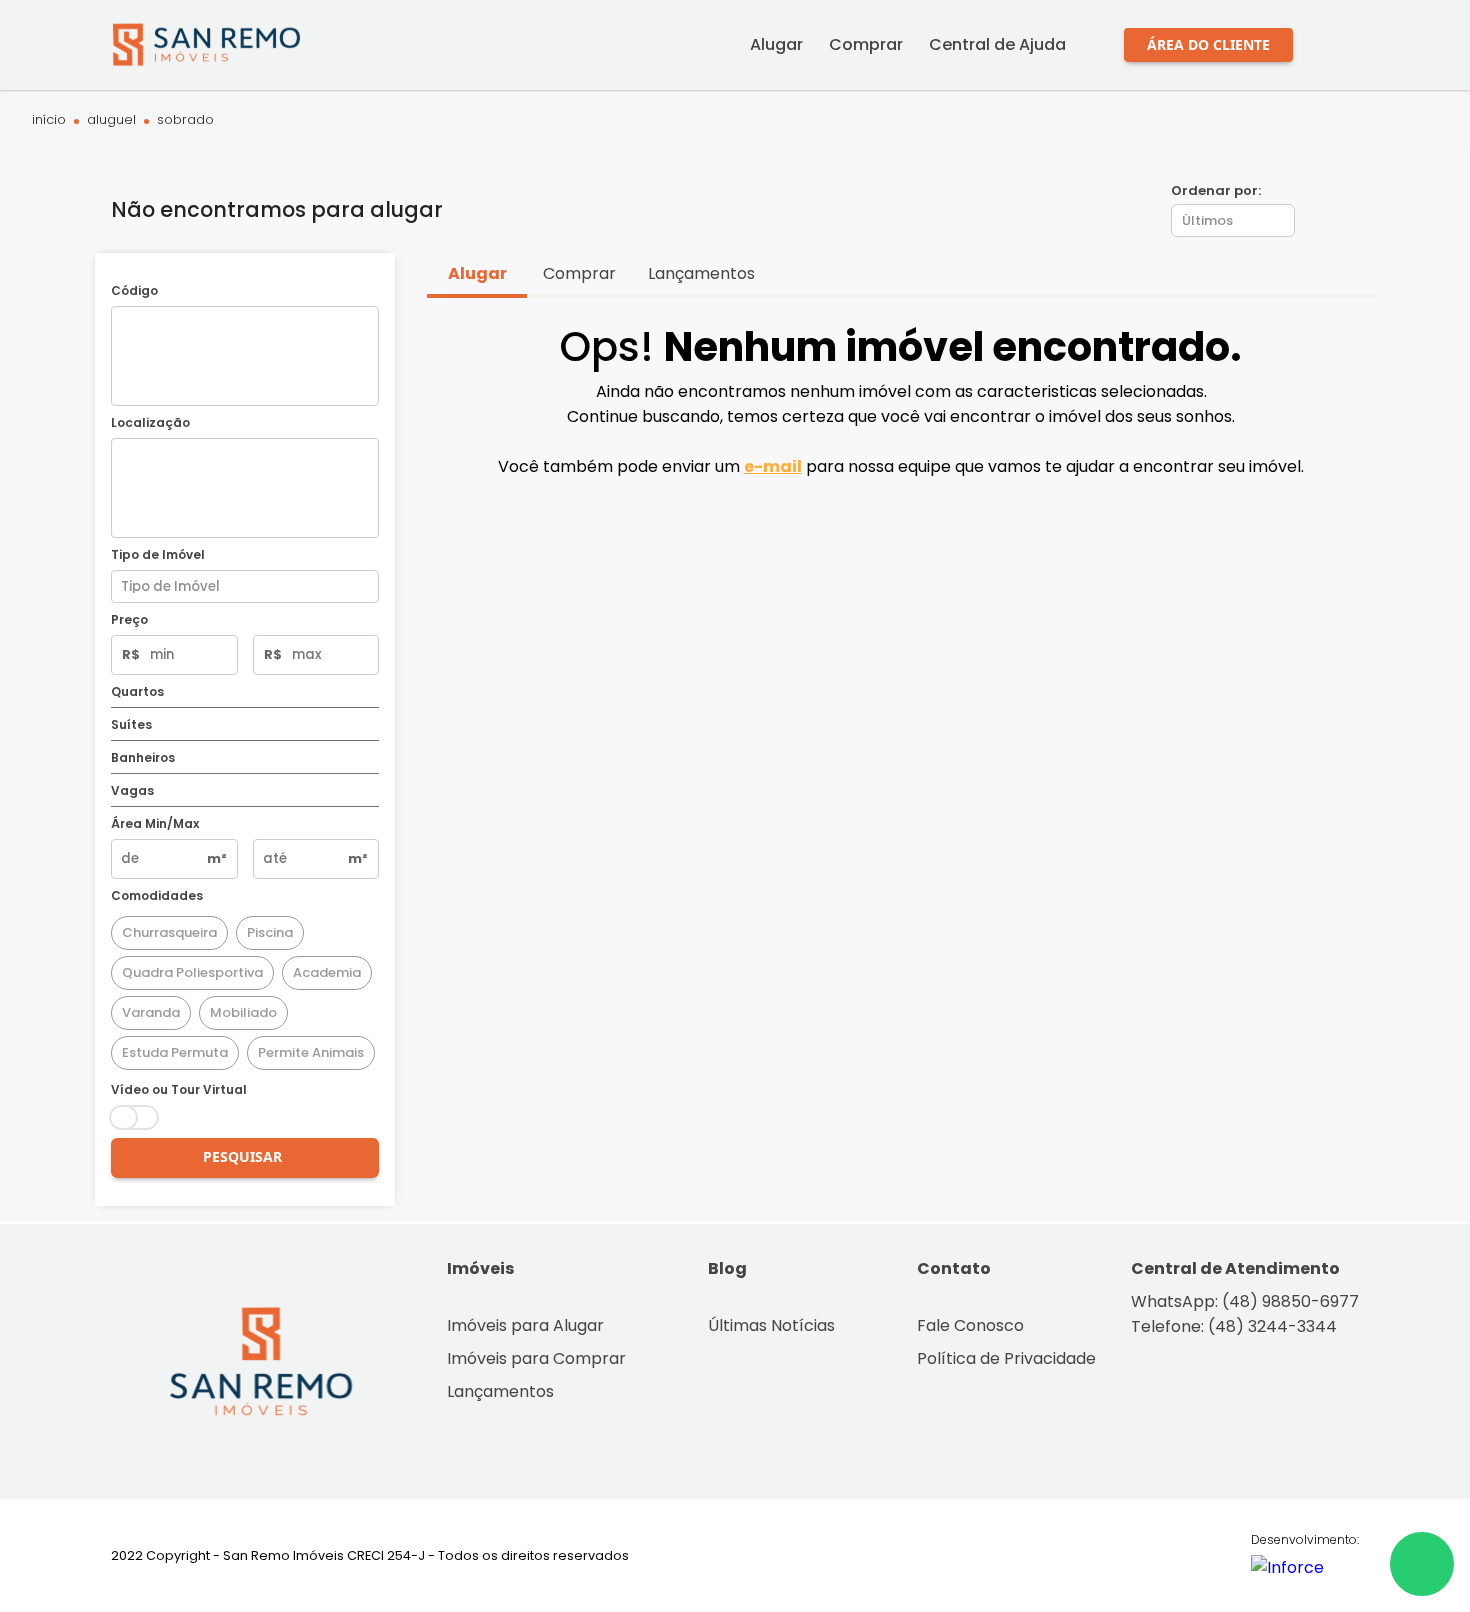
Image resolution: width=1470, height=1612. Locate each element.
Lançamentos (500, 1391)
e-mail (773, 466)
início (49, 120)
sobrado (185, 120)
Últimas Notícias (771, 1325)
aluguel (111, 120)
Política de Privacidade (1006, 1358)
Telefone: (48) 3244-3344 (1234, 1326)
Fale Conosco (970, 1325)
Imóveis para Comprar (536, 1358)
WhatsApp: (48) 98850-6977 (1245, 1301)
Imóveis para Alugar (525, 1325)
